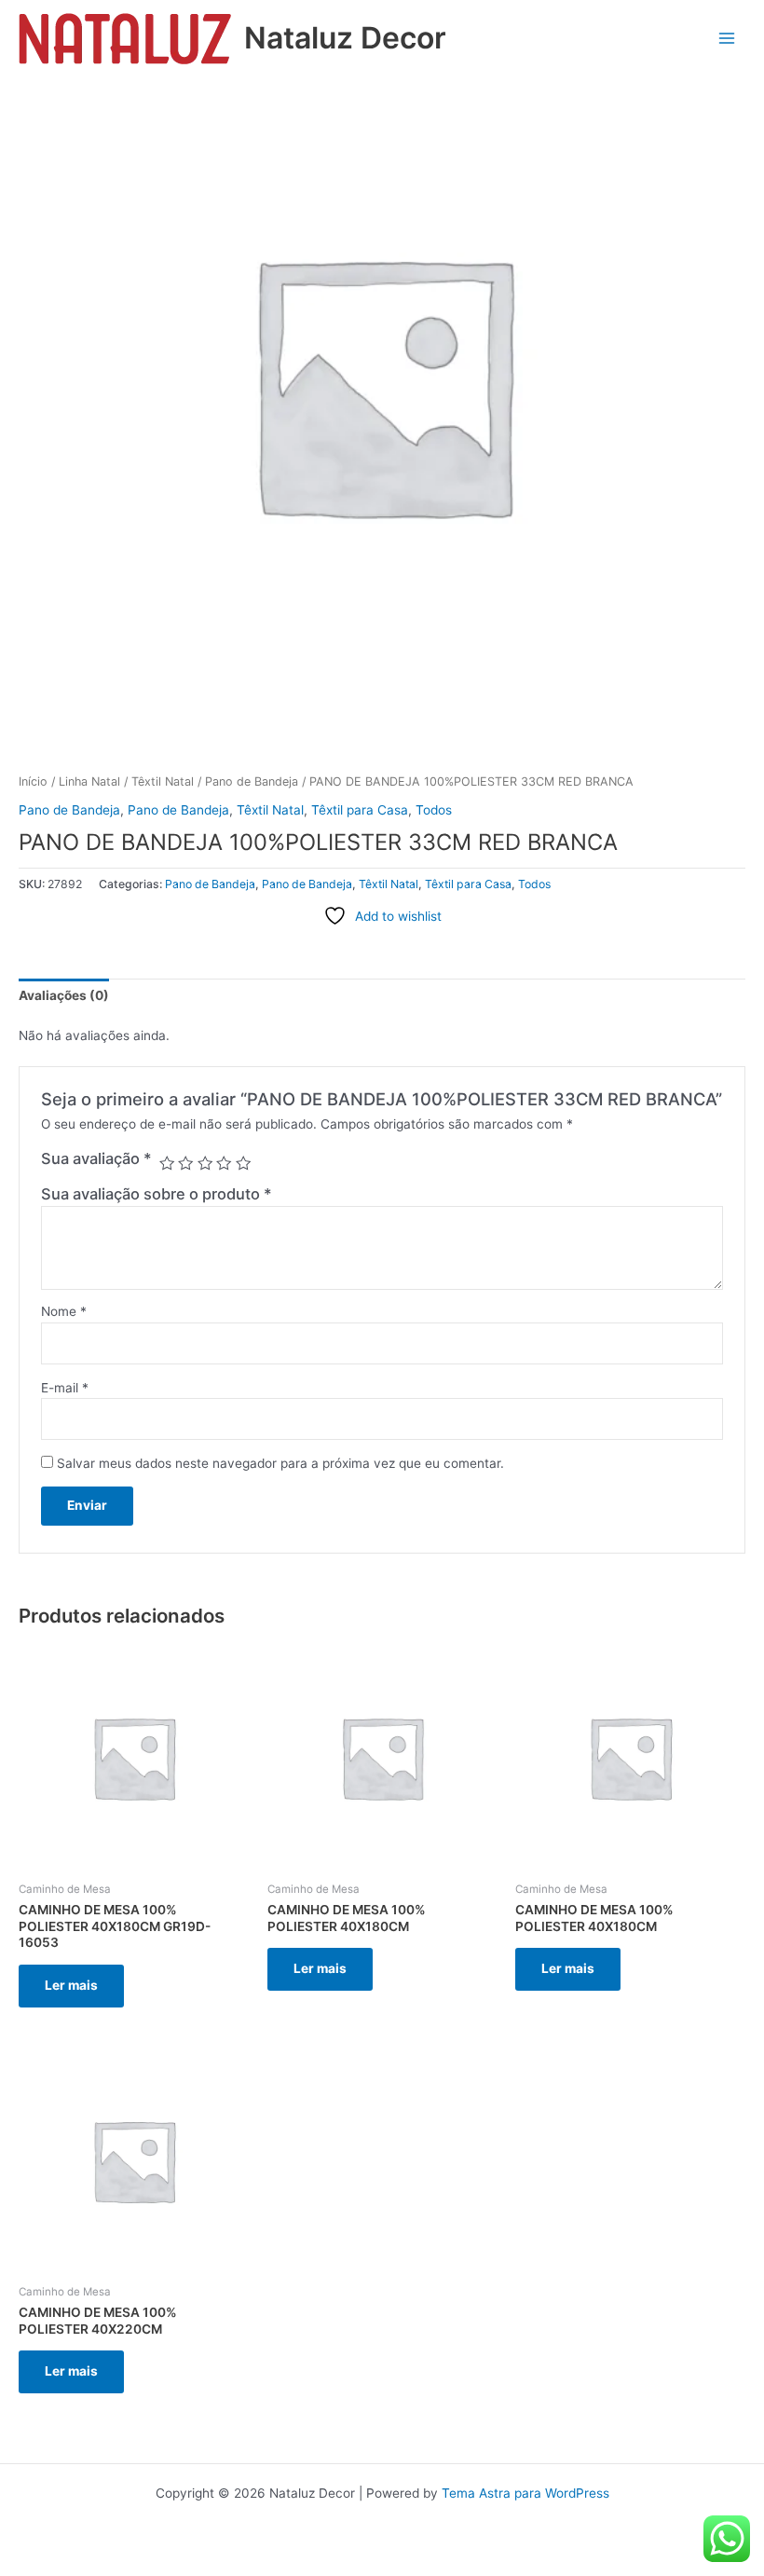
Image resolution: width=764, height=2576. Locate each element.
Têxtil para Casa (360, 810)
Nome (64, 1311)
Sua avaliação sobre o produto (157, 1194)
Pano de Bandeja (252, 781)
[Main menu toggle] (727, 39)
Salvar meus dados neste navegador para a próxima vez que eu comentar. (280, 1463)
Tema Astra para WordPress (525, 2493)
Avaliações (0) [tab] (64, 995)
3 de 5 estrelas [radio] (205, 1163)
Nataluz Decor (345, 38)
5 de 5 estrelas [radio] (243, 1163)
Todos (434, 810)
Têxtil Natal (163, 781)
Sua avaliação (96, 1158)
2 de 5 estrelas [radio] (185, 1163)
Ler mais (71, 1985)
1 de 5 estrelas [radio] (167, 1163)
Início (33, 781)
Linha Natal (89, 781)
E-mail (65, 1388)
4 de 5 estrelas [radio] (224, 1163)
